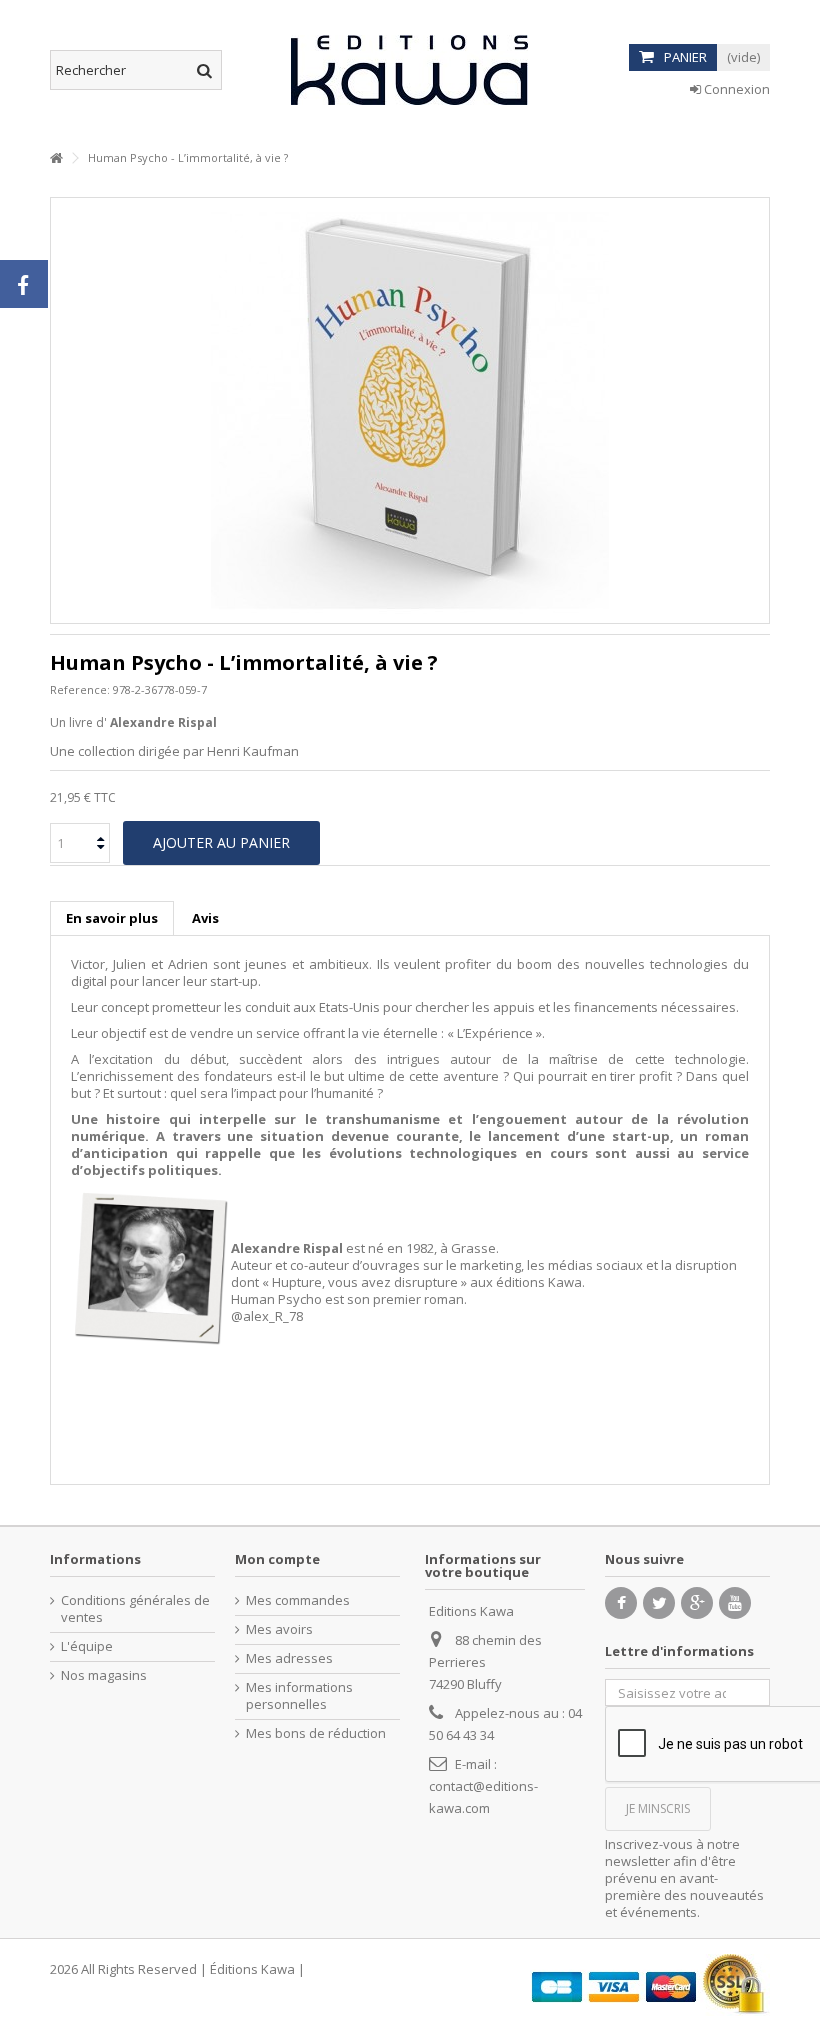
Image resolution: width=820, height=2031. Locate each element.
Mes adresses (289, 1658)
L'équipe (87, 1646)
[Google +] (697, 1603)
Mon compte (277, 1559)
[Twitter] (659, 1603)
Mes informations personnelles (299, 1696)
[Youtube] (735, 1603)
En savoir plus (112, 918)
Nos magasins (104, 1675)
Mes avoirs (279, 1629)
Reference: (80, 689)
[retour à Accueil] (56, 158)
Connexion (735, 89)
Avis (205, 918)
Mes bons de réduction (316, 1733)
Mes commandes (298, 1600)
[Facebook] (621, 1603)
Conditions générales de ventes (135, 1609)
